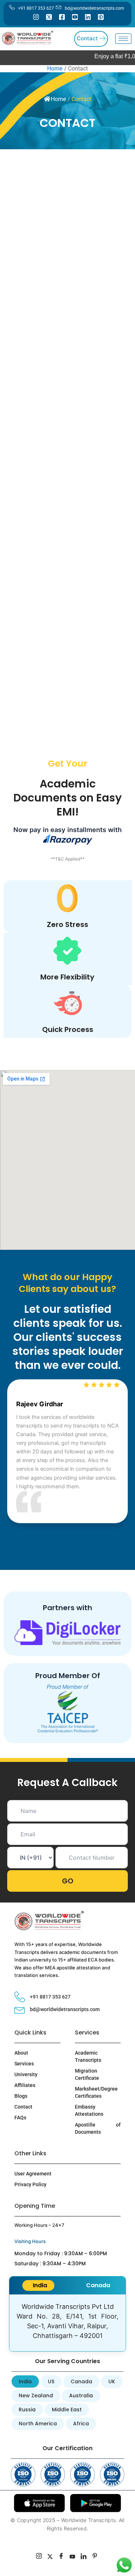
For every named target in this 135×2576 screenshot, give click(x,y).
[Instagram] (36, 17)
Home (58, 99)
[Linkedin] (88, 17)
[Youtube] (75, 17)
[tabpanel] (67, 2323)
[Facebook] (62, 17)
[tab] (38, 2285)
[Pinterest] (101, 17)
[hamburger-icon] (123, 39)
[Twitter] (49, 17)
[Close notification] (119, 2559)
